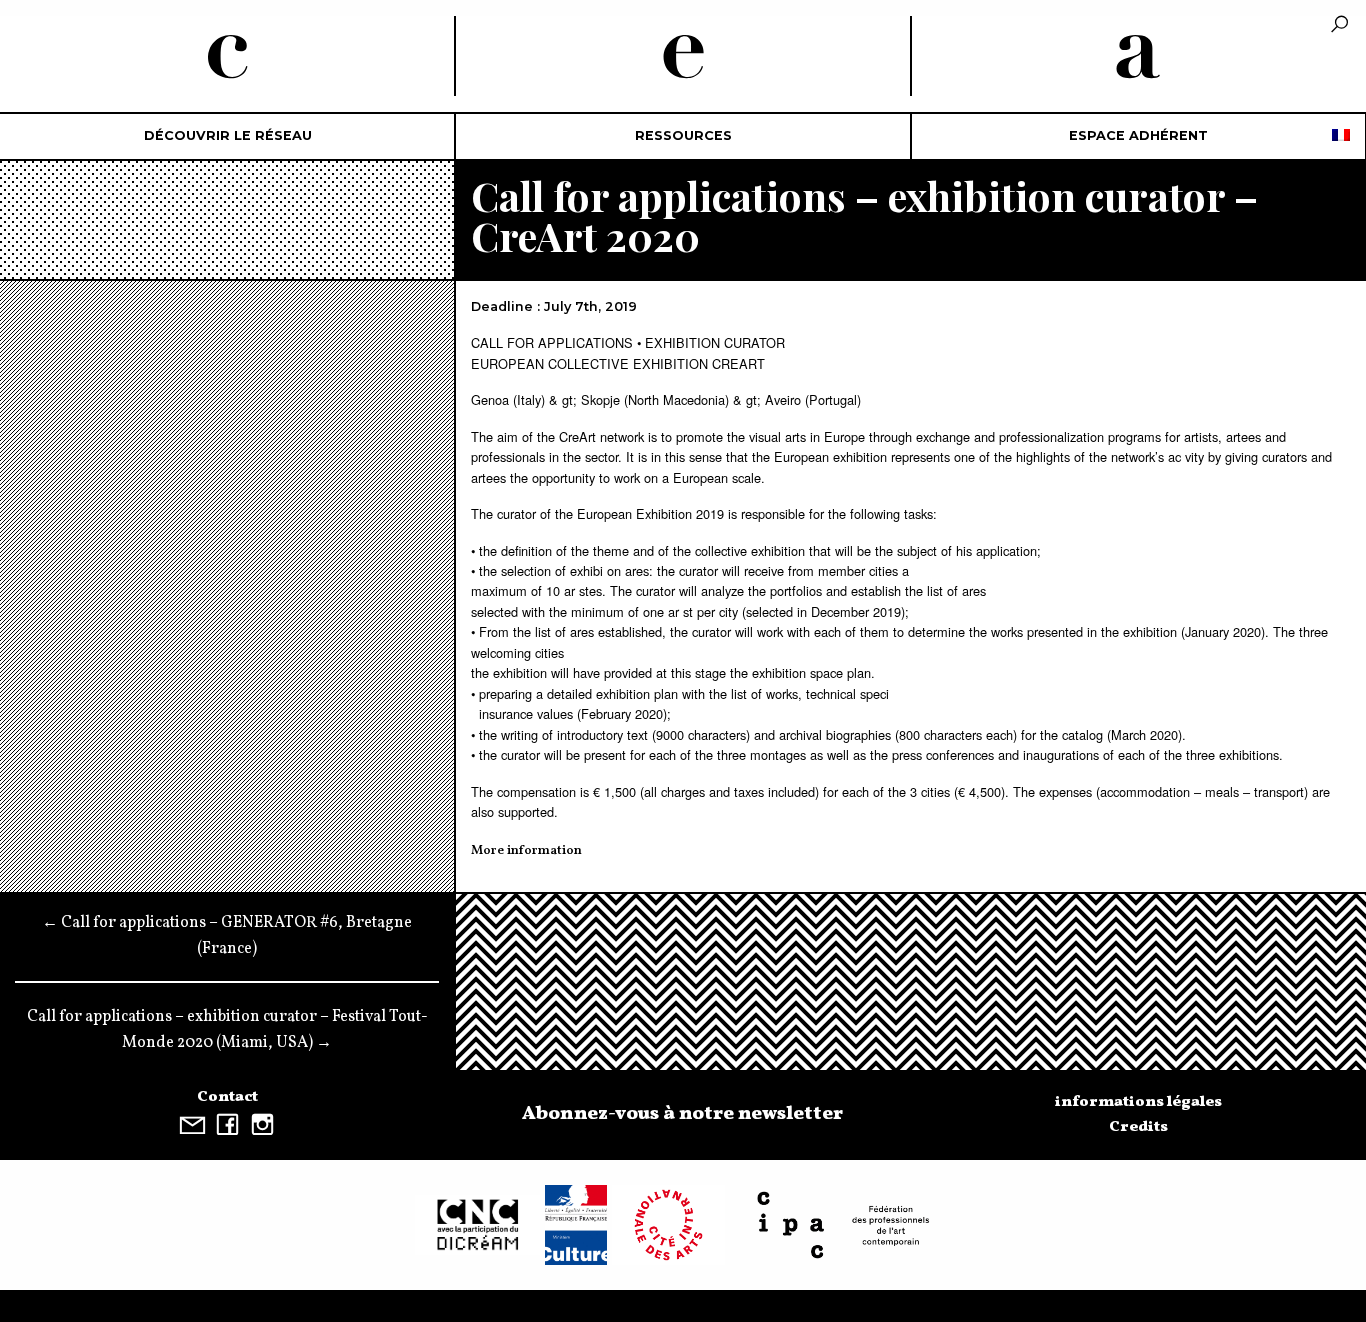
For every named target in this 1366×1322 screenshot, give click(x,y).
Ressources (683, 135)
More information (526, 851)
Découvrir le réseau (228, 135)
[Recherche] (1339, 25)
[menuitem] (227, 136)
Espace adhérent (1138, 135)
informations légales (1138, 1102)
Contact (227, 1097)
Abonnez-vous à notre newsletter (682, 1114)
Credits (1138, 1127)
